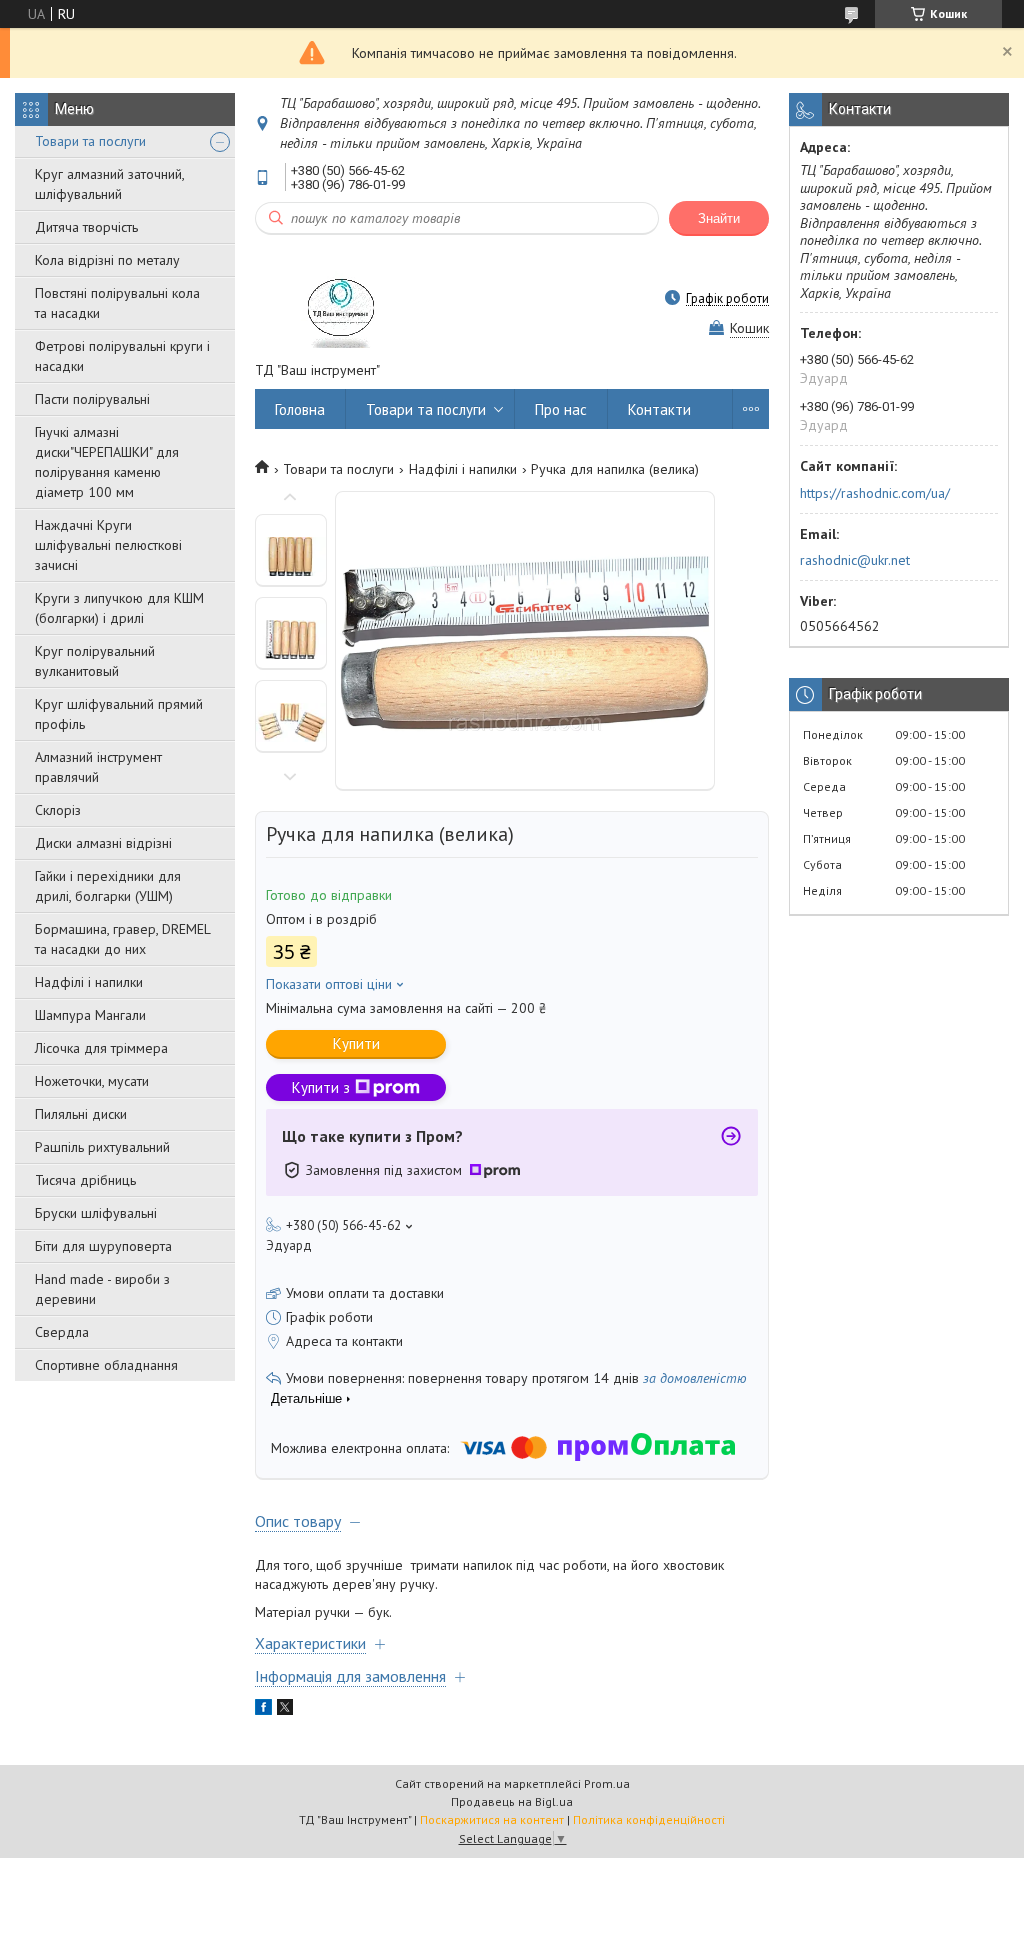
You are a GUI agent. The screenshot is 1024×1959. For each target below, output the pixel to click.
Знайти (719, 218)
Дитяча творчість (86, 227)
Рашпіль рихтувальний (102, 1147)
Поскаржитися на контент (492, 1819)
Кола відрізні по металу (107, 260)
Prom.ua (607, 1783)
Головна (300, 409)
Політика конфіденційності (649, 1819)
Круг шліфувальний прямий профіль (119, 714)
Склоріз (58, 810)
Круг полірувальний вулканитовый (95, 661)
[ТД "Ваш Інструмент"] (343, 297)
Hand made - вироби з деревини (102, 1289)
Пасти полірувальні (92, 399)
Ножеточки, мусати (92, 1081)
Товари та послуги (90, 141)
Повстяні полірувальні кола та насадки (117, 303)
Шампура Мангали (90, 1015)
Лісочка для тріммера (101, 1048)
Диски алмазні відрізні (103, 843)
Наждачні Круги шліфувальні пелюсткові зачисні (108, 545)
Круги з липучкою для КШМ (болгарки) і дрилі (119, 608)
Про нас (561, 409)
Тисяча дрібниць (85, 1180)
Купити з (321, 1087)
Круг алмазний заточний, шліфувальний (109, 184)
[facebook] (263, 1710)
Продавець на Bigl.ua (512, 1801)
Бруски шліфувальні (96, 1213)
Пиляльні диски (81, 1114)
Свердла (62, 1332)
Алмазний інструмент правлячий (98, 767)
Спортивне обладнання (106, 1365)
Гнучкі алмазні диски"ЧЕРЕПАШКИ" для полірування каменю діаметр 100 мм (107, 462)
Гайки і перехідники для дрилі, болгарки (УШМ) (108, 886)
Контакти (659, 409)
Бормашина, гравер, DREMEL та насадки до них (122, 939)
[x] (285, 1710)
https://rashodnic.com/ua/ (875, 493)
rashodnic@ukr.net (855, 560)
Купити (356, 1043)
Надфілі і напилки (89, 982)
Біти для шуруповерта (103, 1246)
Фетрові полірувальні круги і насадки (122, 356)
